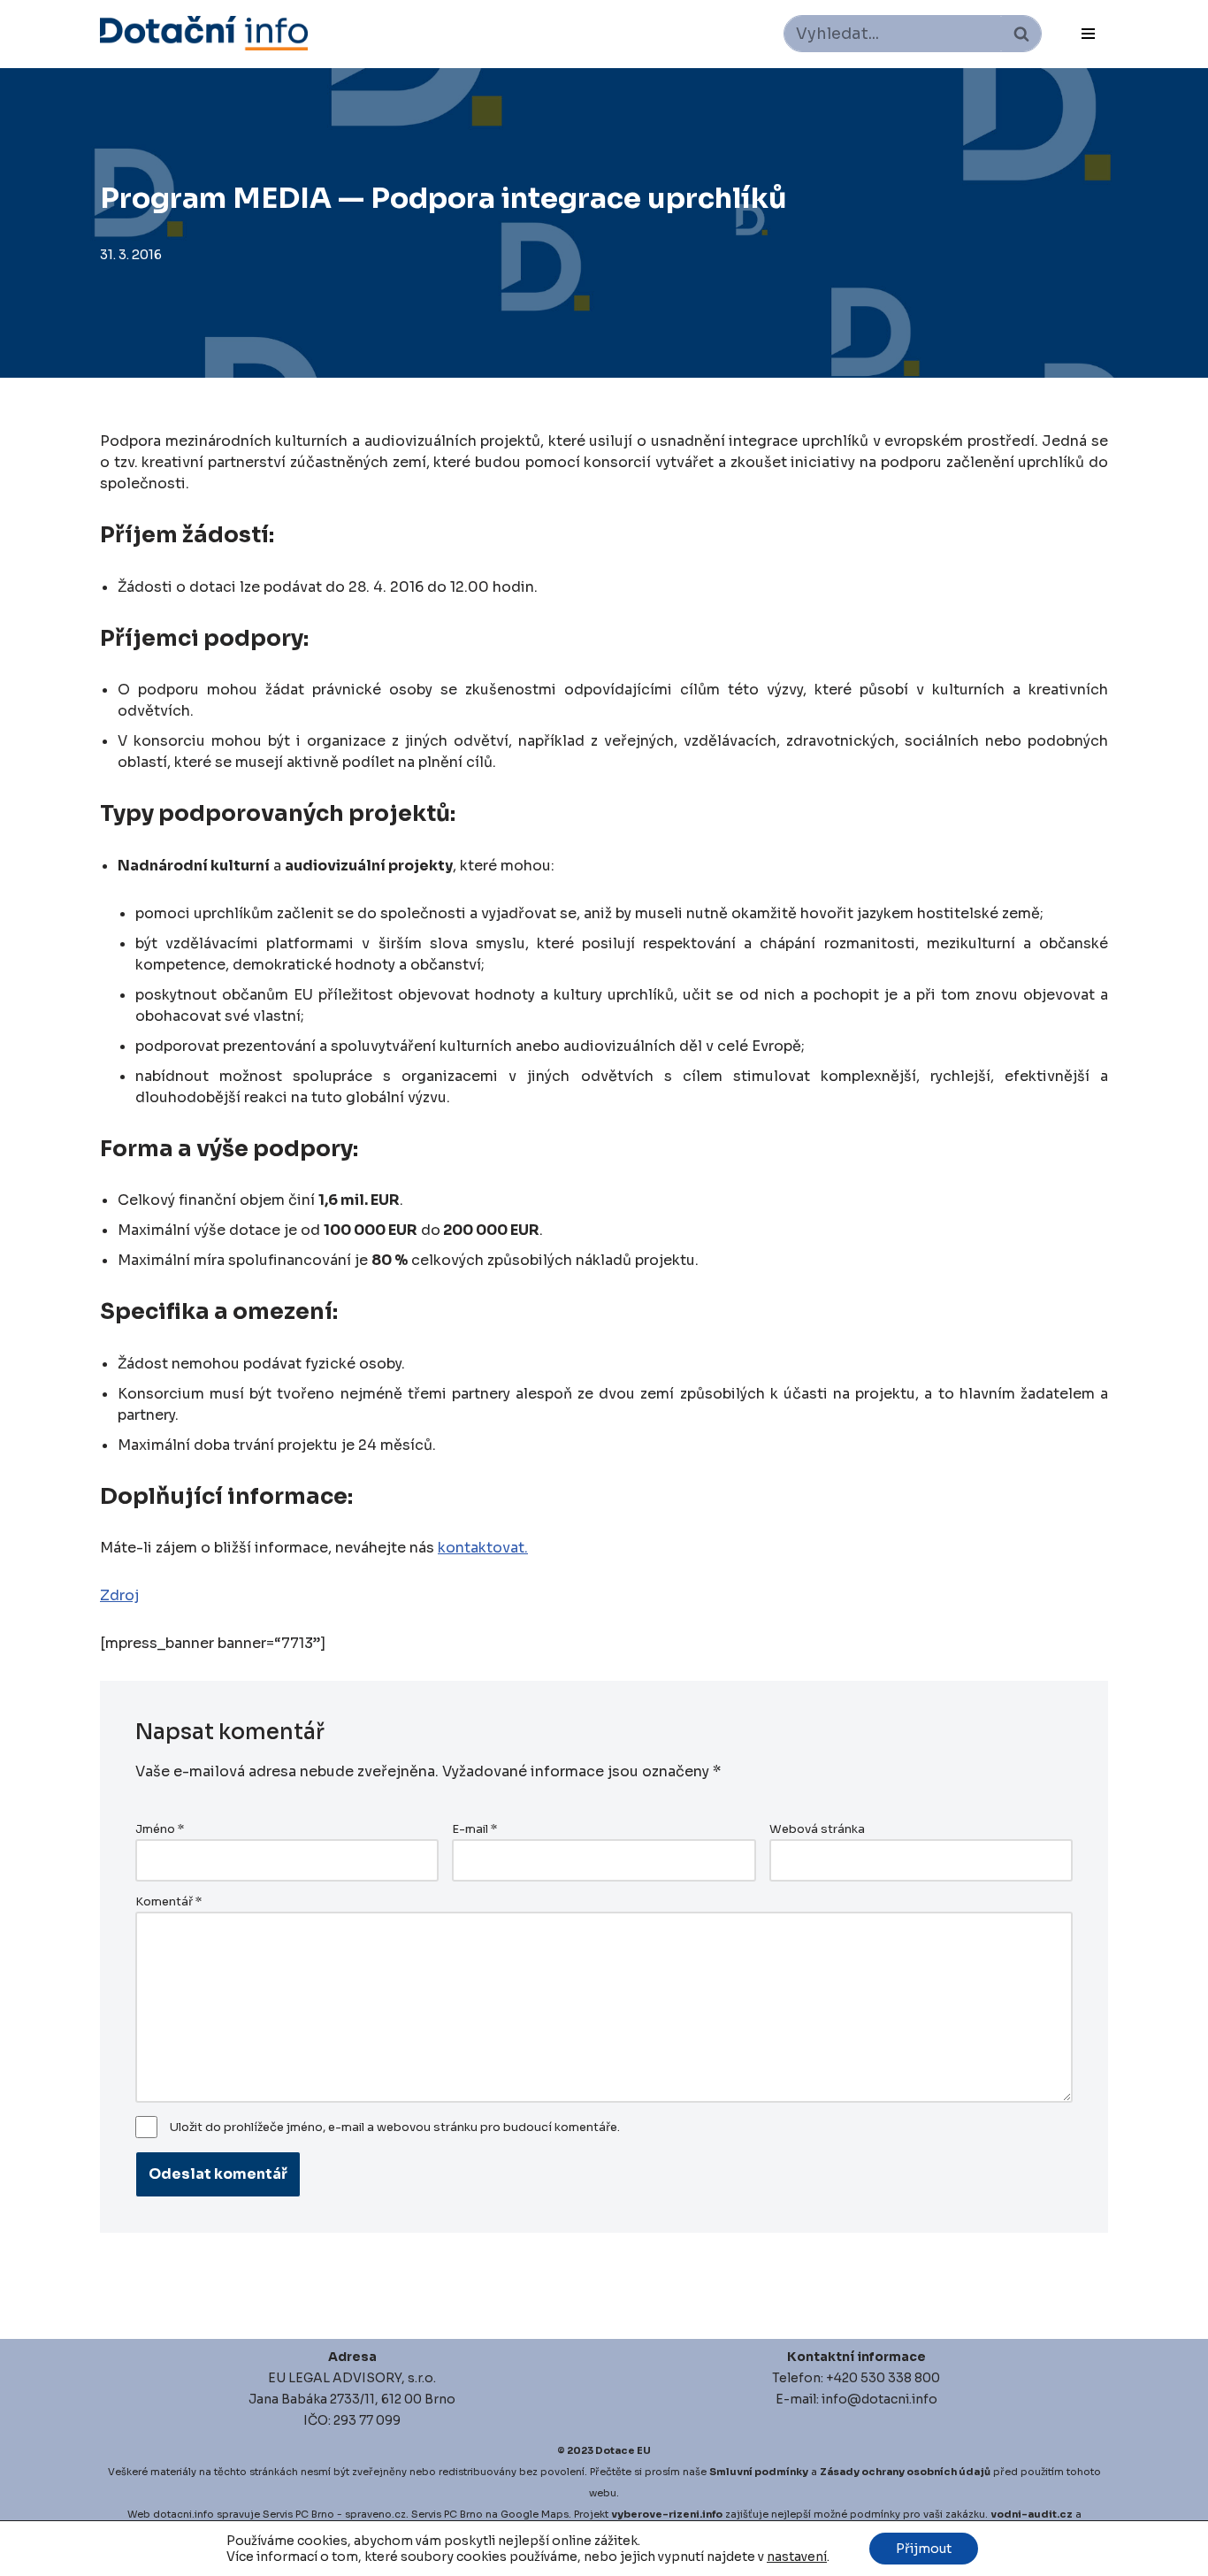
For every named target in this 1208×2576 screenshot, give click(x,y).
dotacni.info (183, 2514)
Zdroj (119, 1595)
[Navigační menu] (1088, 34)
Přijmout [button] (924, 2549)
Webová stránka (817, 1829)
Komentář (168, 1902)
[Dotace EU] (204, 33)
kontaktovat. (483, 1548)
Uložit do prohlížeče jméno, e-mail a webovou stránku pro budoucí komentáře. (395, 2127)
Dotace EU (623, 2450)
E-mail (474, 1829)
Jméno (160, 1829)
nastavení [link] (797, 2557)
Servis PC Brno (298, 2514)
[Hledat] (1021, 34)
